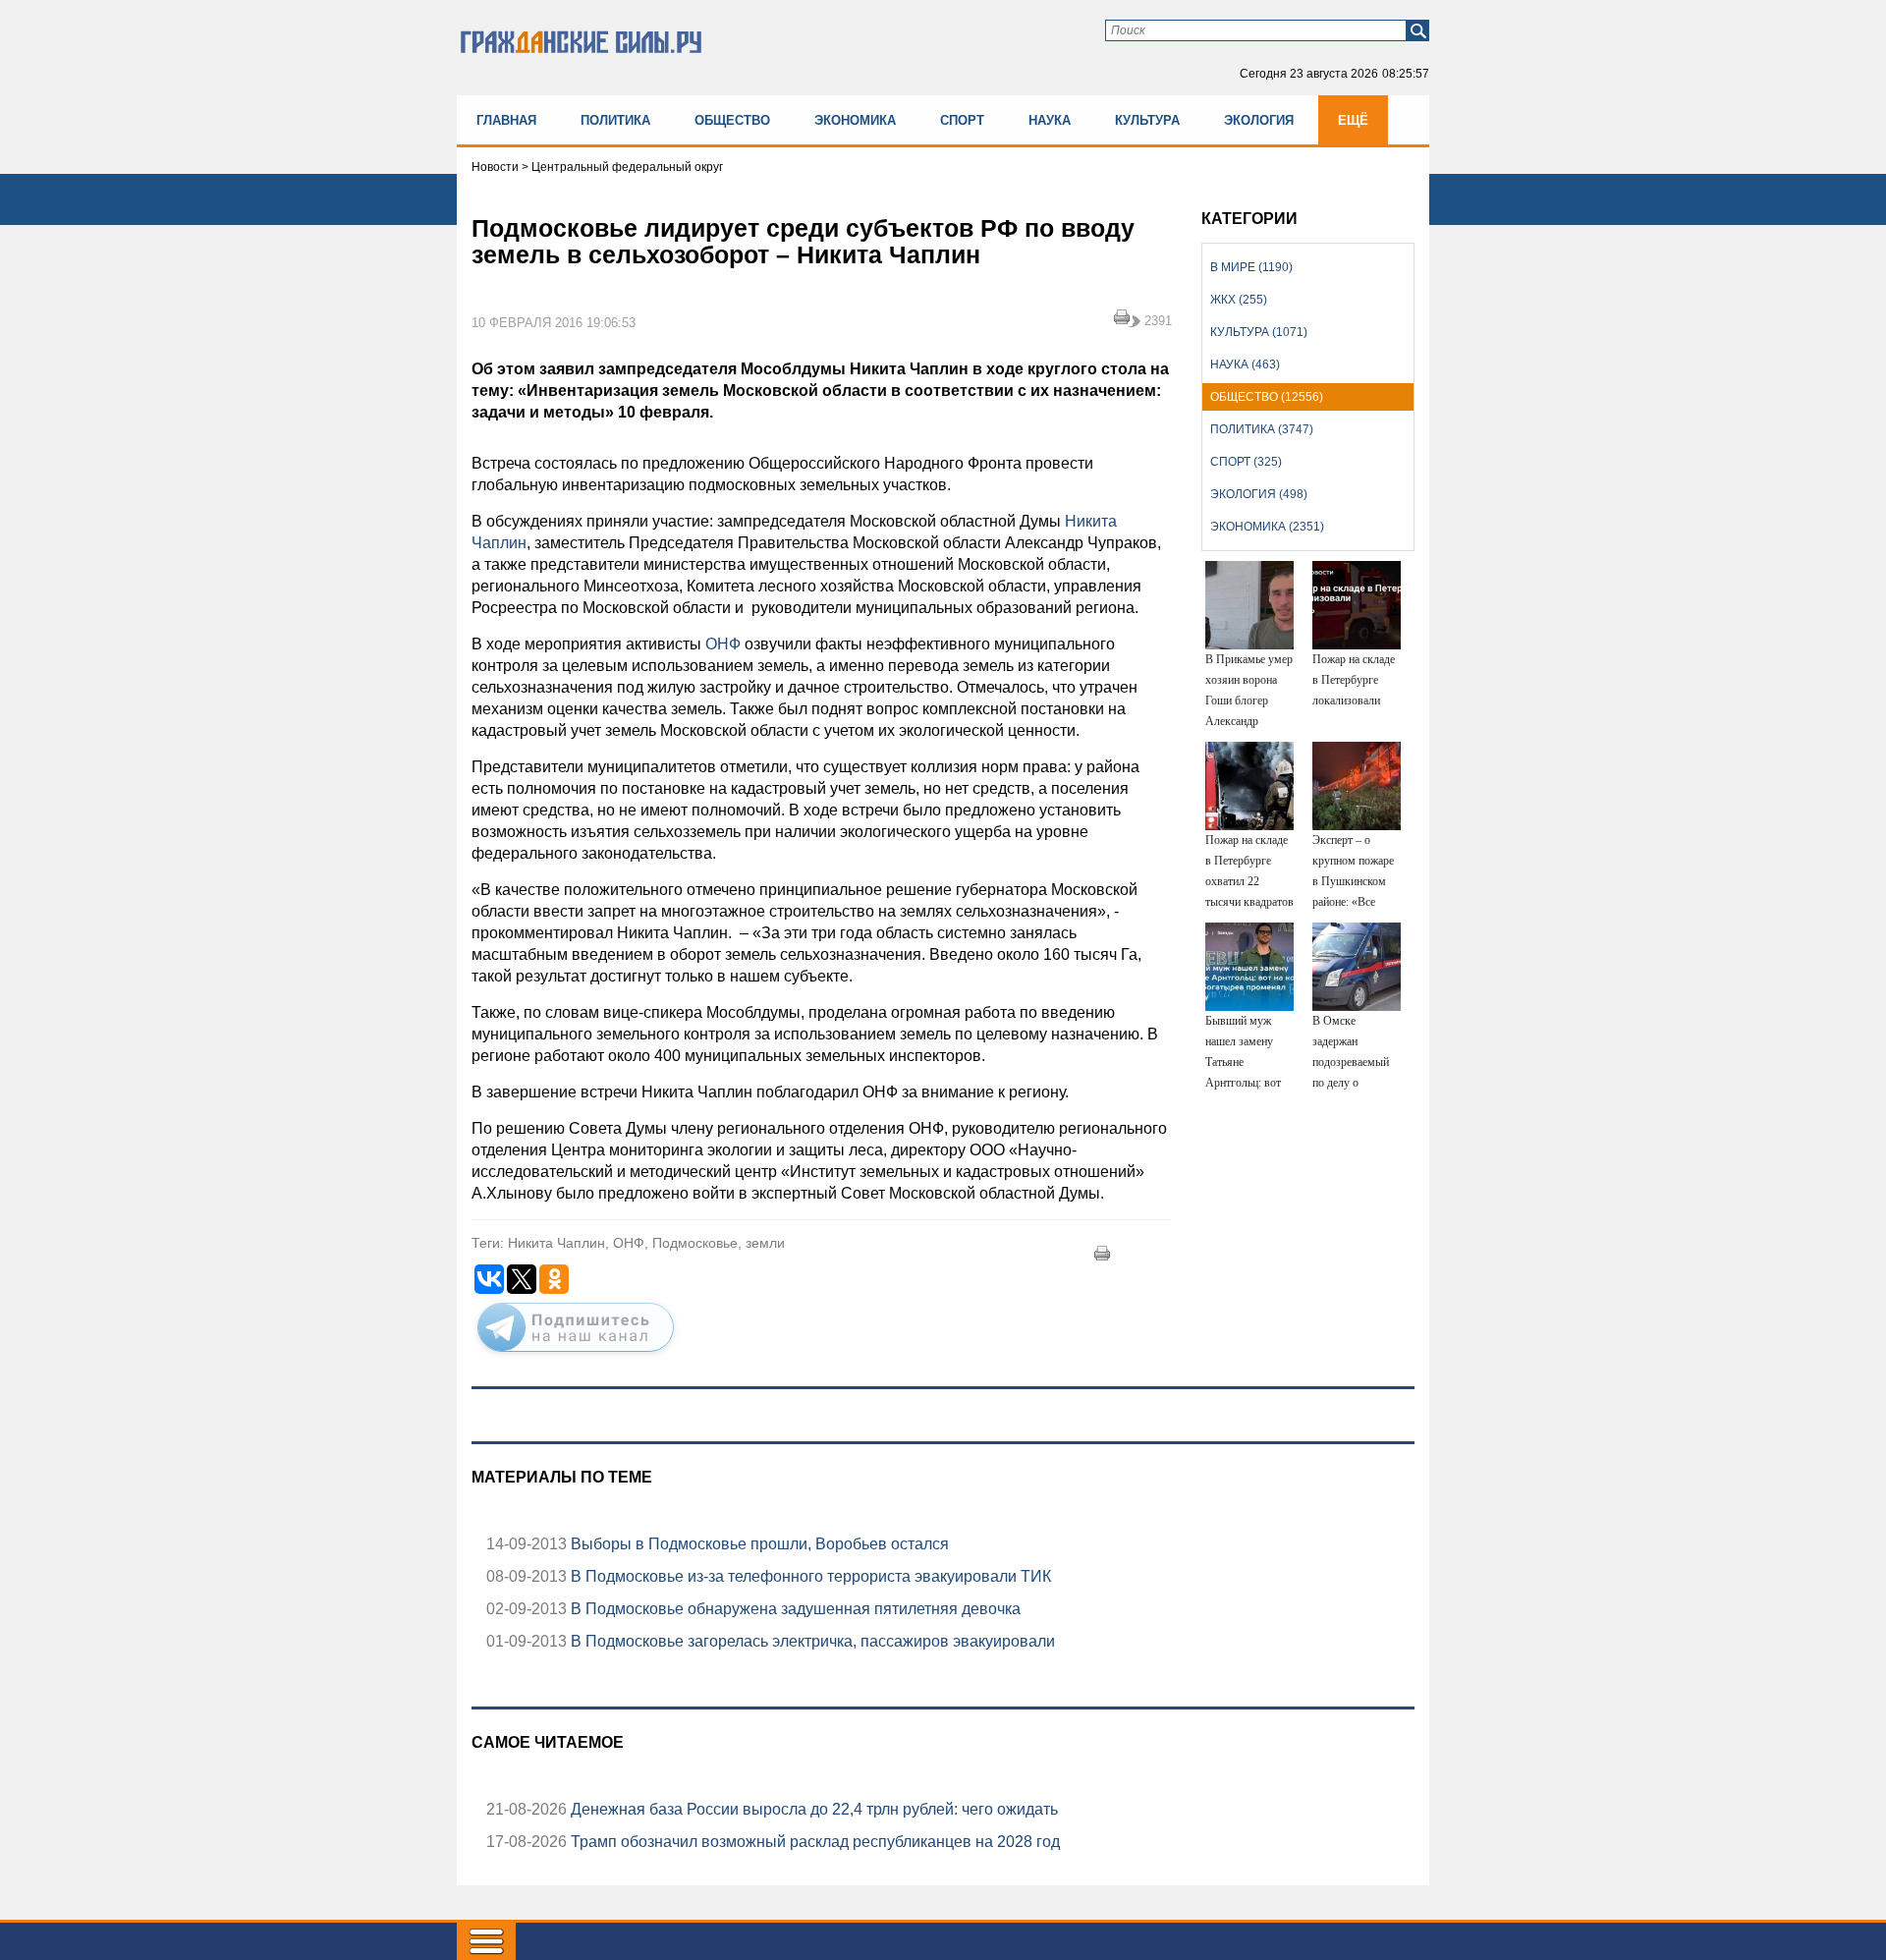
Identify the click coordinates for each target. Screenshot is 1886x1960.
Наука (1050, 120)
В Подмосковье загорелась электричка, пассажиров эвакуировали (811, 1641)
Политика (615, 120)
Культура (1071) (1259, 332)
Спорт (962, 120)
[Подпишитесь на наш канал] (576, 1356)
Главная (506, 120)
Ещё (1353, 120)
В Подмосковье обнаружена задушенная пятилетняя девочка (794, 1609)
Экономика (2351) (1267, 527)
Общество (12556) (1267, 397)
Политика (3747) (1262, 429)
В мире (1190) (1251, 267)
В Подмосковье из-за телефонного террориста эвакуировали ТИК (809, 1576)
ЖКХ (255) (1239, 300)
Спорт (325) (1246, 462)
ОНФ (721, 644)
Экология (1259, 120)
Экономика (855, 120)
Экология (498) (1259, 494)
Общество (732, 120)
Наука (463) (1245, 364)
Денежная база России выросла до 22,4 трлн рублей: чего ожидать (812, 1809)
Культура (1147, 120)
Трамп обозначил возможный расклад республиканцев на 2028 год (813, 1842)
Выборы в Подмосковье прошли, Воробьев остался (758, 1544)
